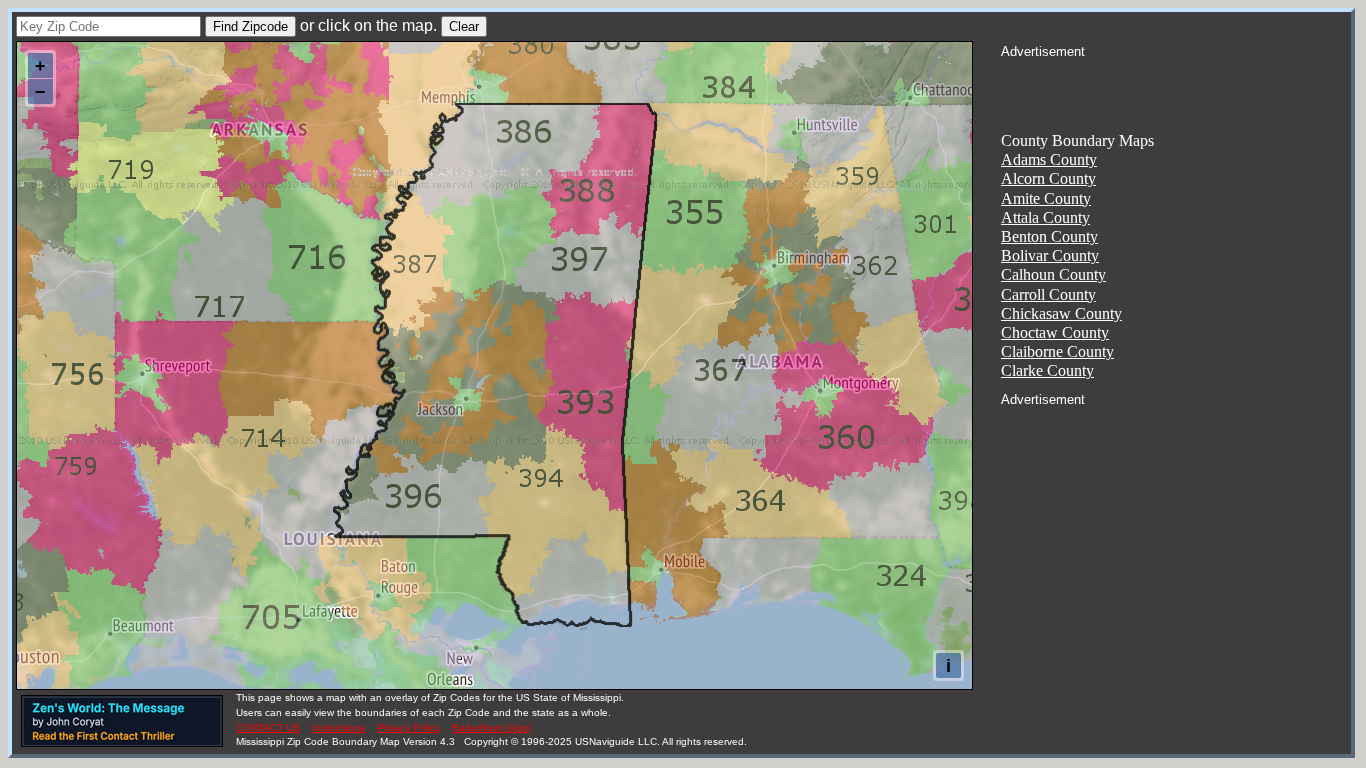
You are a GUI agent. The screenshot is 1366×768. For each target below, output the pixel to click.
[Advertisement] (1176, 86)
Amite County (1046, 198)
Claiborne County (1057, 351)
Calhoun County (1053, 274)
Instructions (338, 727)
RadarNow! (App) (491, 727)
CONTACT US (268, 727)
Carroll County (1048, 294)
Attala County (1045, 217)
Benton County (1049, 236)
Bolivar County (1050, 255)
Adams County (1049, 159)
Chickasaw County (1061, 313)
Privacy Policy (408, 727)
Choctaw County (1055, 332)
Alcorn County (1048, 178)
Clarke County (1047, 370)
